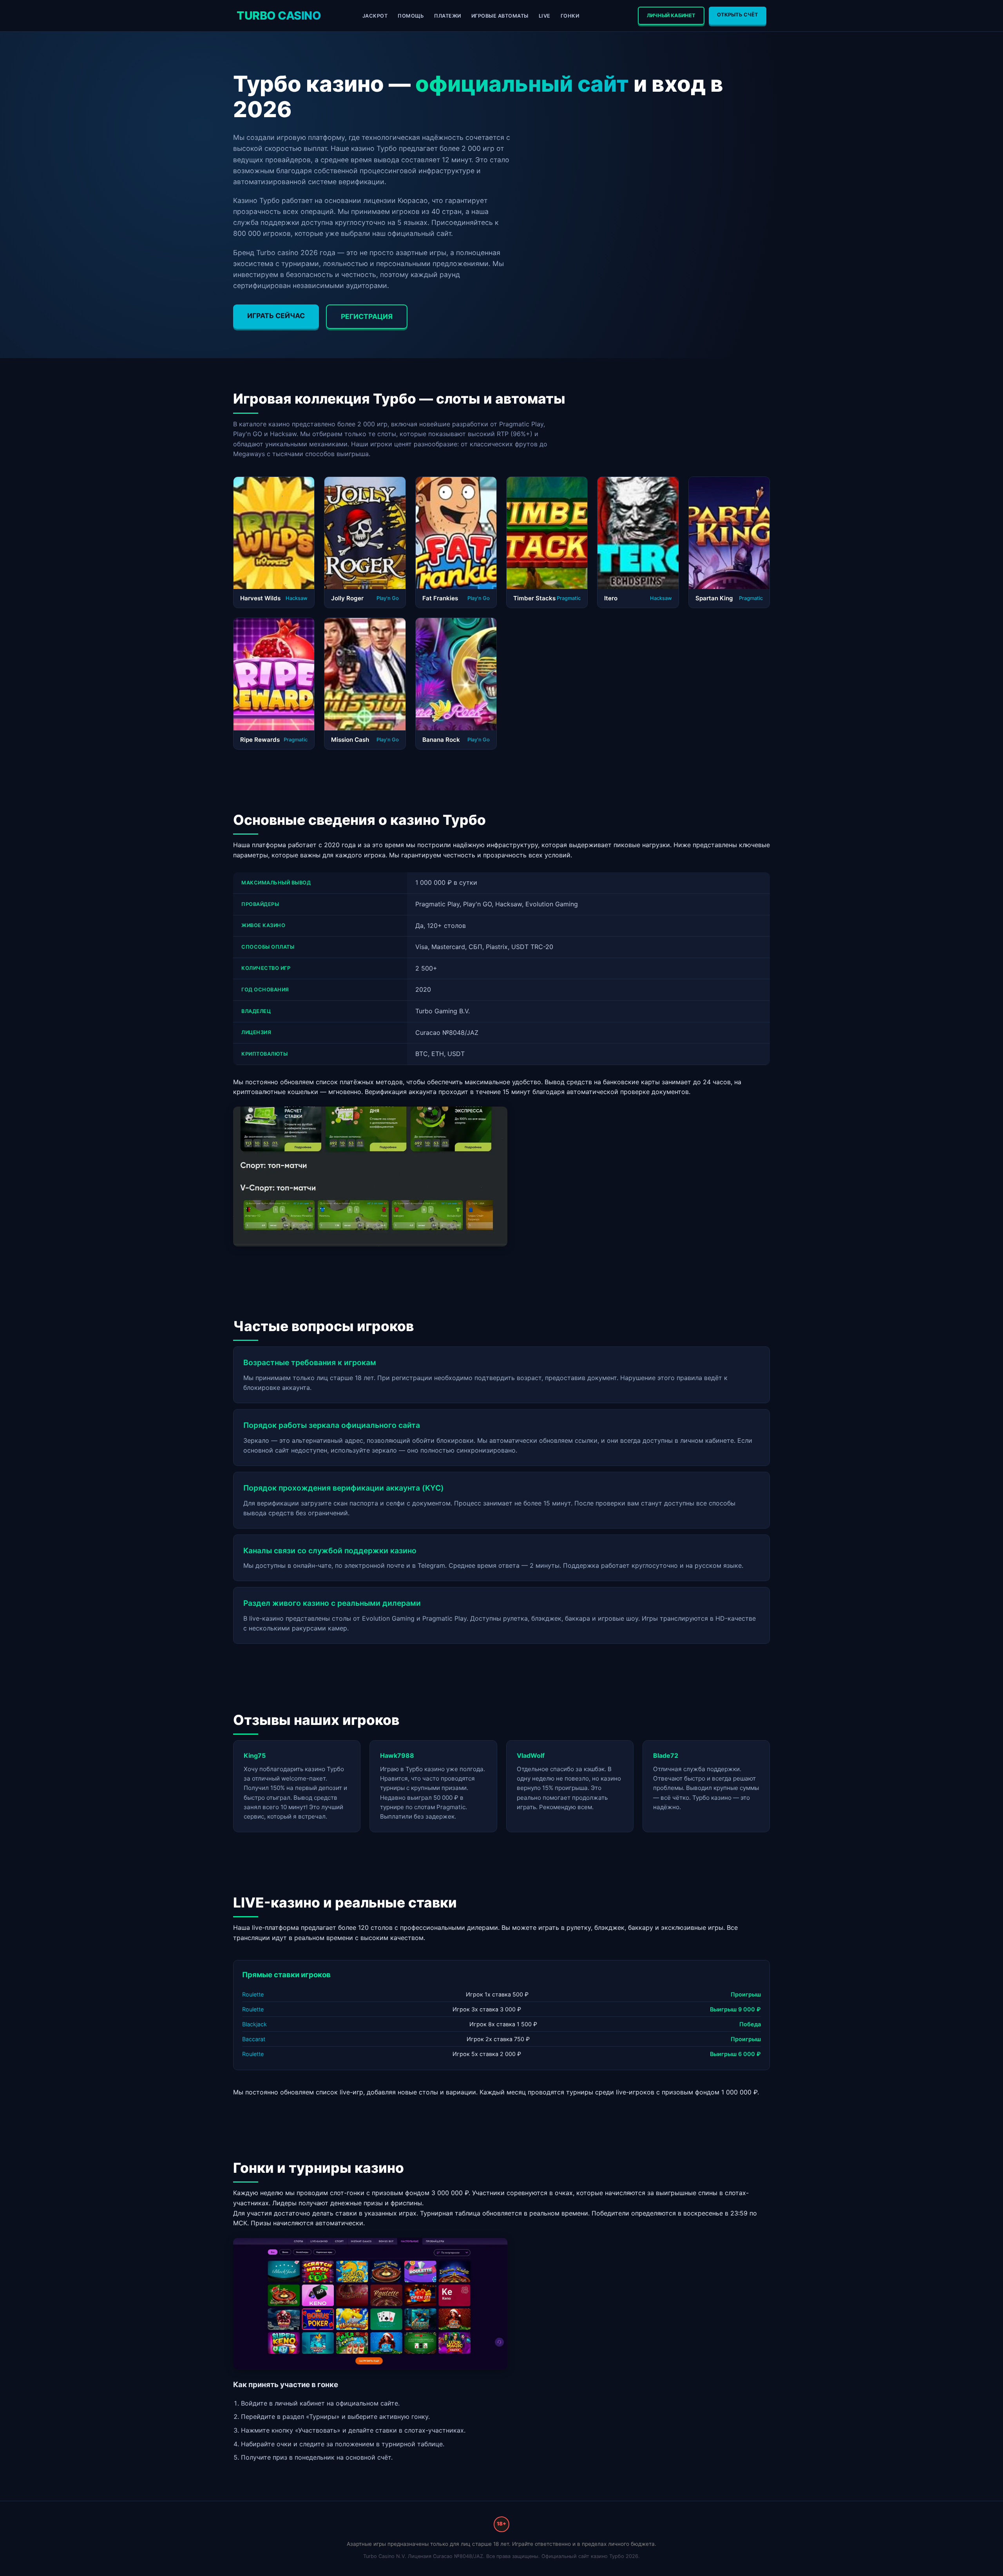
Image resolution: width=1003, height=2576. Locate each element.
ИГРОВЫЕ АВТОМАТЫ (500, 16)
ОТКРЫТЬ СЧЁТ (738, 15)
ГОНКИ (570, 16)
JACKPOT (375, 16)
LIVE (545, 16)
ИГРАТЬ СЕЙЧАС (276, 316)
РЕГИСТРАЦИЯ (367, 316)
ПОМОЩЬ (411, 16)
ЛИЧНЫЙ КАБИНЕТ (671, 15)
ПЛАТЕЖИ (448, 16)
